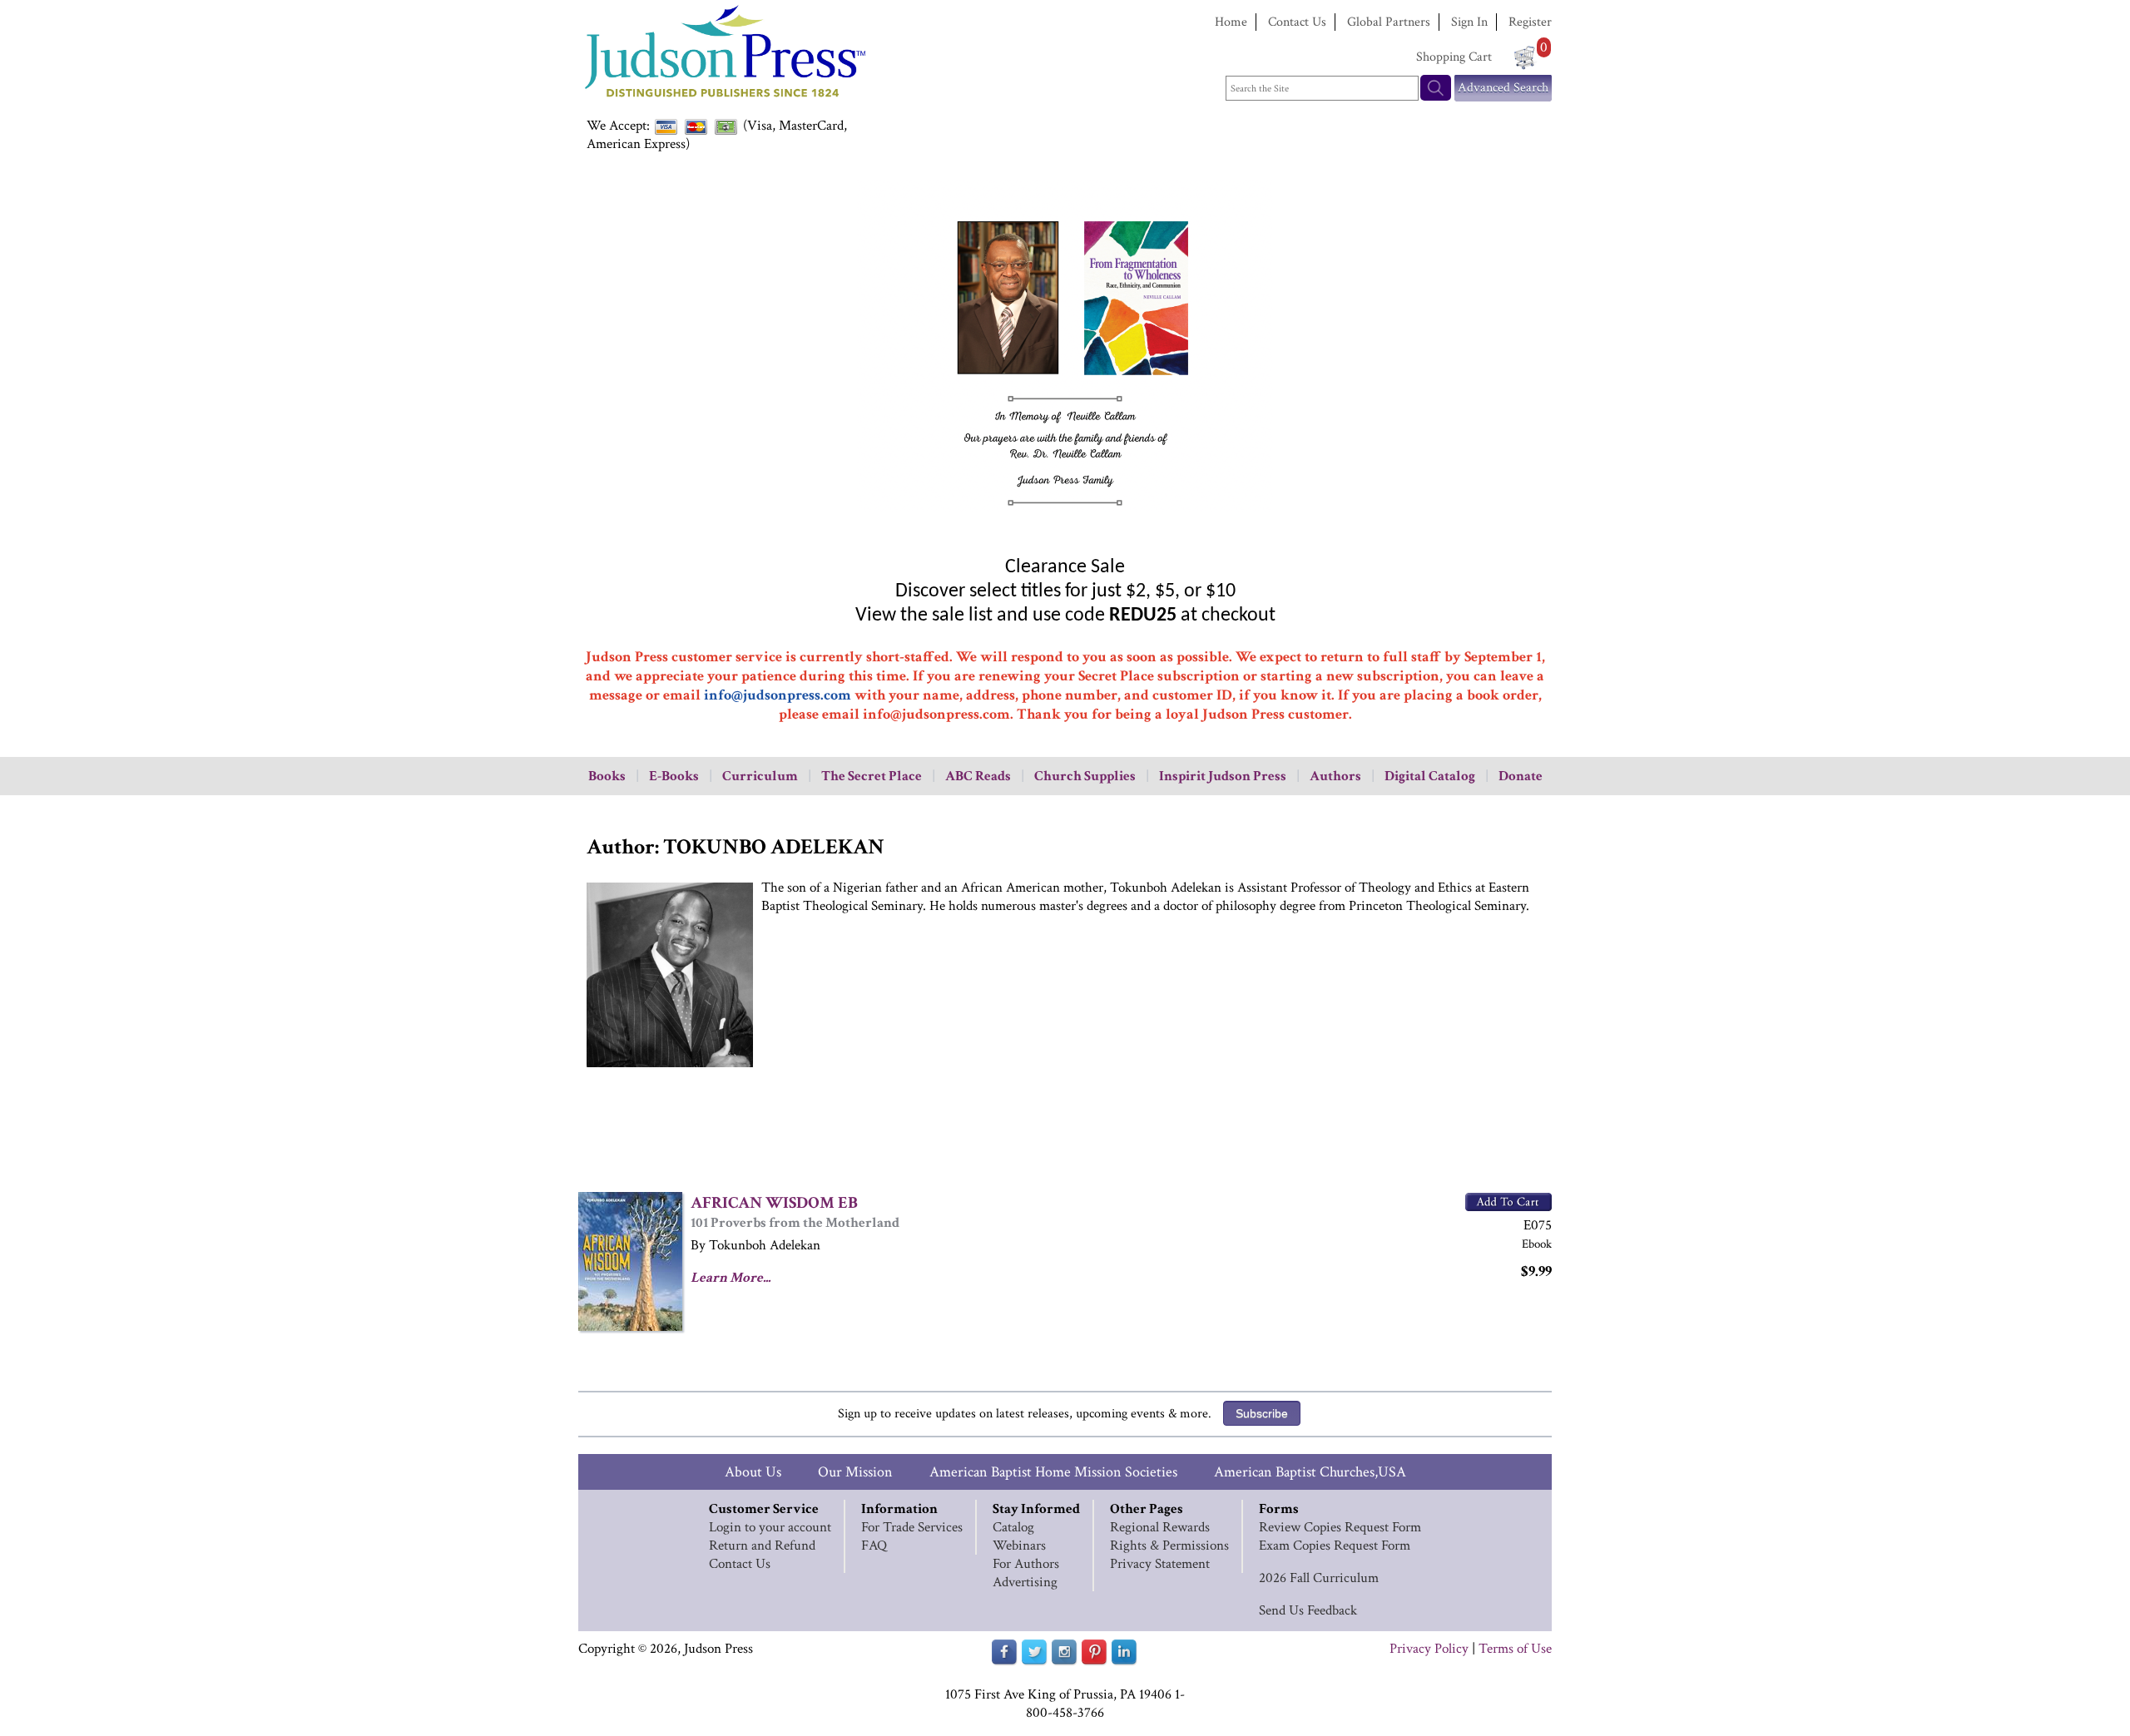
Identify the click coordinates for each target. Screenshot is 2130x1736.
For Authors (1026, 1564)
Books (607, 776)
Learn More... (731, 1278)
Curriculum (760, 776)
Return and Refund (762, 1546)
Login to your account (770, 1527)
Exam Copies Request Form (1335, 1546)
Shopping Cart (1454, 57)
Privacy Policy (1429, 1649)
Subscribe (1262, 1413)
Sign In (1469, 22)
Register (1530, 22)
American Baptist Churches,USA (1310, 1472)
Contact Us (1297, 22)
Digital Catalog (1430, 776)
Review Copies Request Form (1340, 1527)
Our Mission (855, 1472)
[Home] (724, 99)
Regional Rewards (1160, 1527)
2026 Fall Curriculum (1319, 1578)
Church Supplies (1085, 776)
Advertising (1025, 1582)
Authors (1335, 776)
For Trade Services (912, 1527)
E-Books (674, 776)
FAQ (874, 1546)
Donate (1521, 776)
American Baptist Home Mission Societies (1053, 1472)
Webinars (1019, 1546)
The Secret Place (872, 776)
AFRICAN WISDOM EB (774, 1203)
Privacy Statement (1160, 1564)
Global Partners (1389, 22)
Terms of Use (1515, 1649)
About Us (753, 1472)
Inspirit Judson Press (1223, 776)
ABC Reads (978, 776)
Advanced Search (1503, 88)
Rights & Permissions (1169, 1546)
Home (1231, 22)
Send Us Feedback (1308, 1610)
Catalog (1013, 1527)
